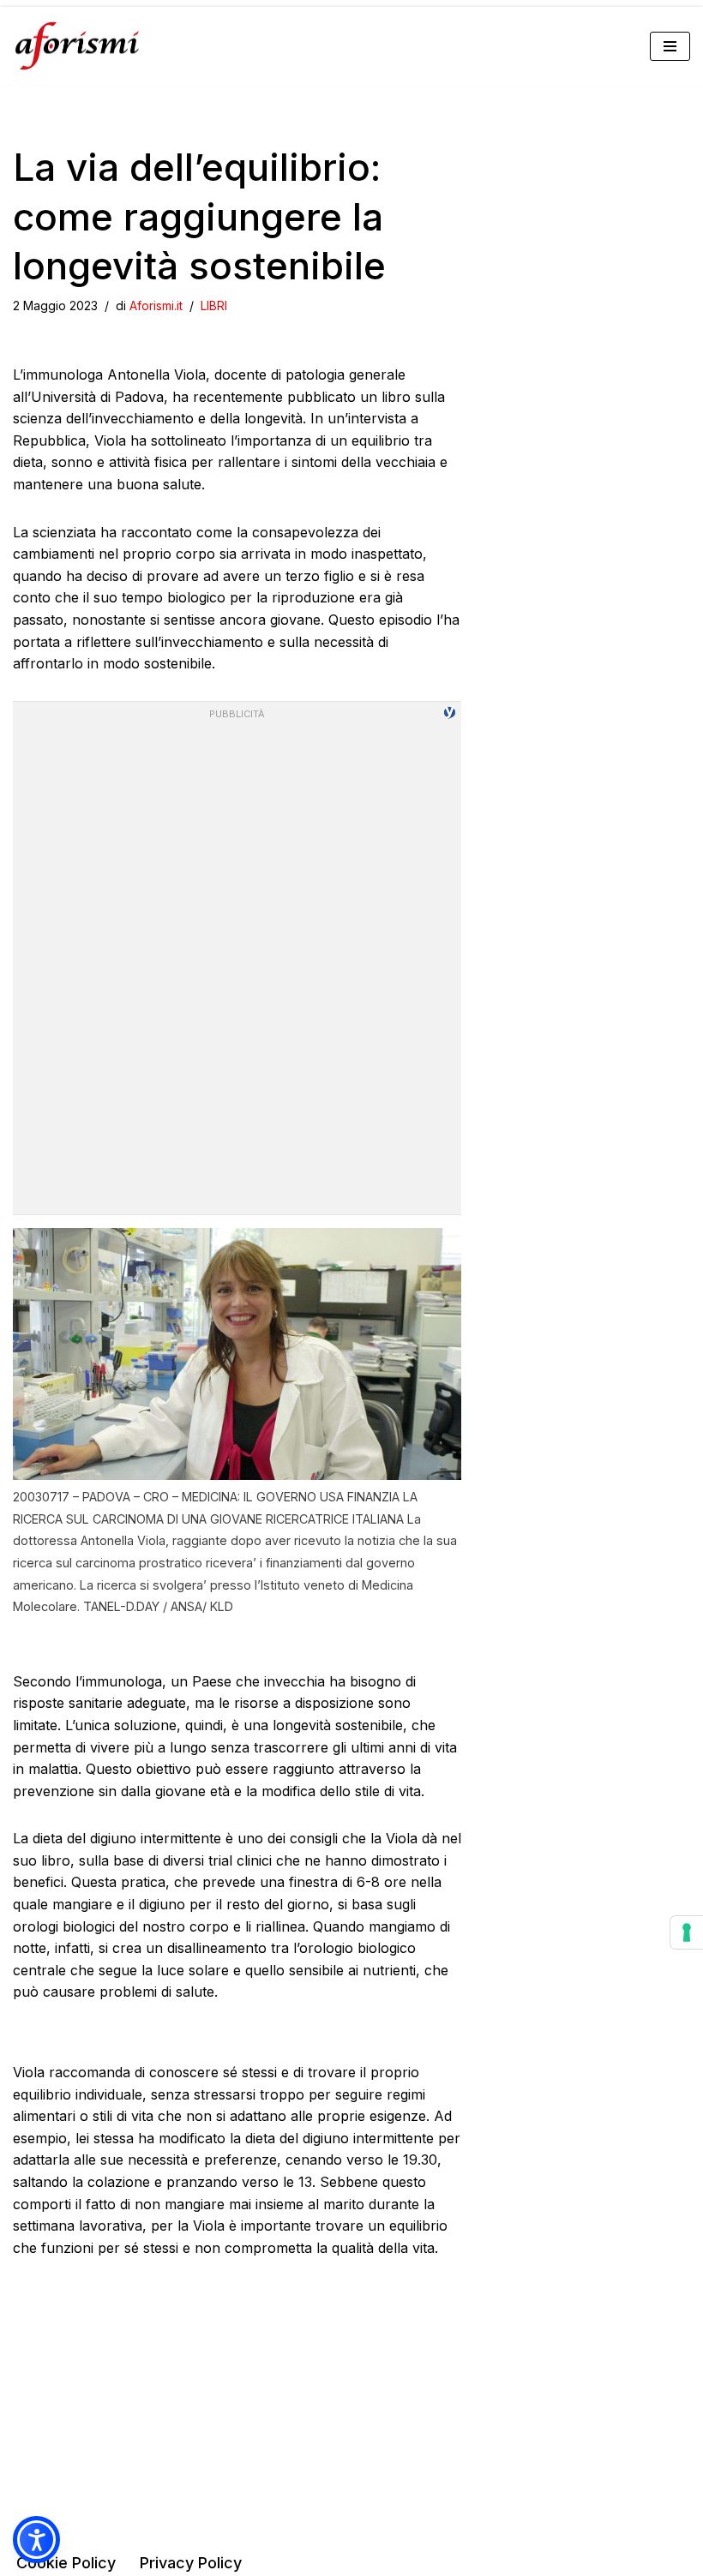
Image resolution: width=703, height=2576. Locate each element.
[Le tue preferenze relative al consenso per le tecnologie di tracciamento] (687, 1932)
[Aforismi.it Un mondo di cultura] (77, 46)
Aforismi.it (156, 306)
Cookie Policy (66, 2563)
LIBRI (214, 306)
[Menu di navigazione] (670, 46)
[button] (36, 2540)
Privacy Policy (191, 2563)
